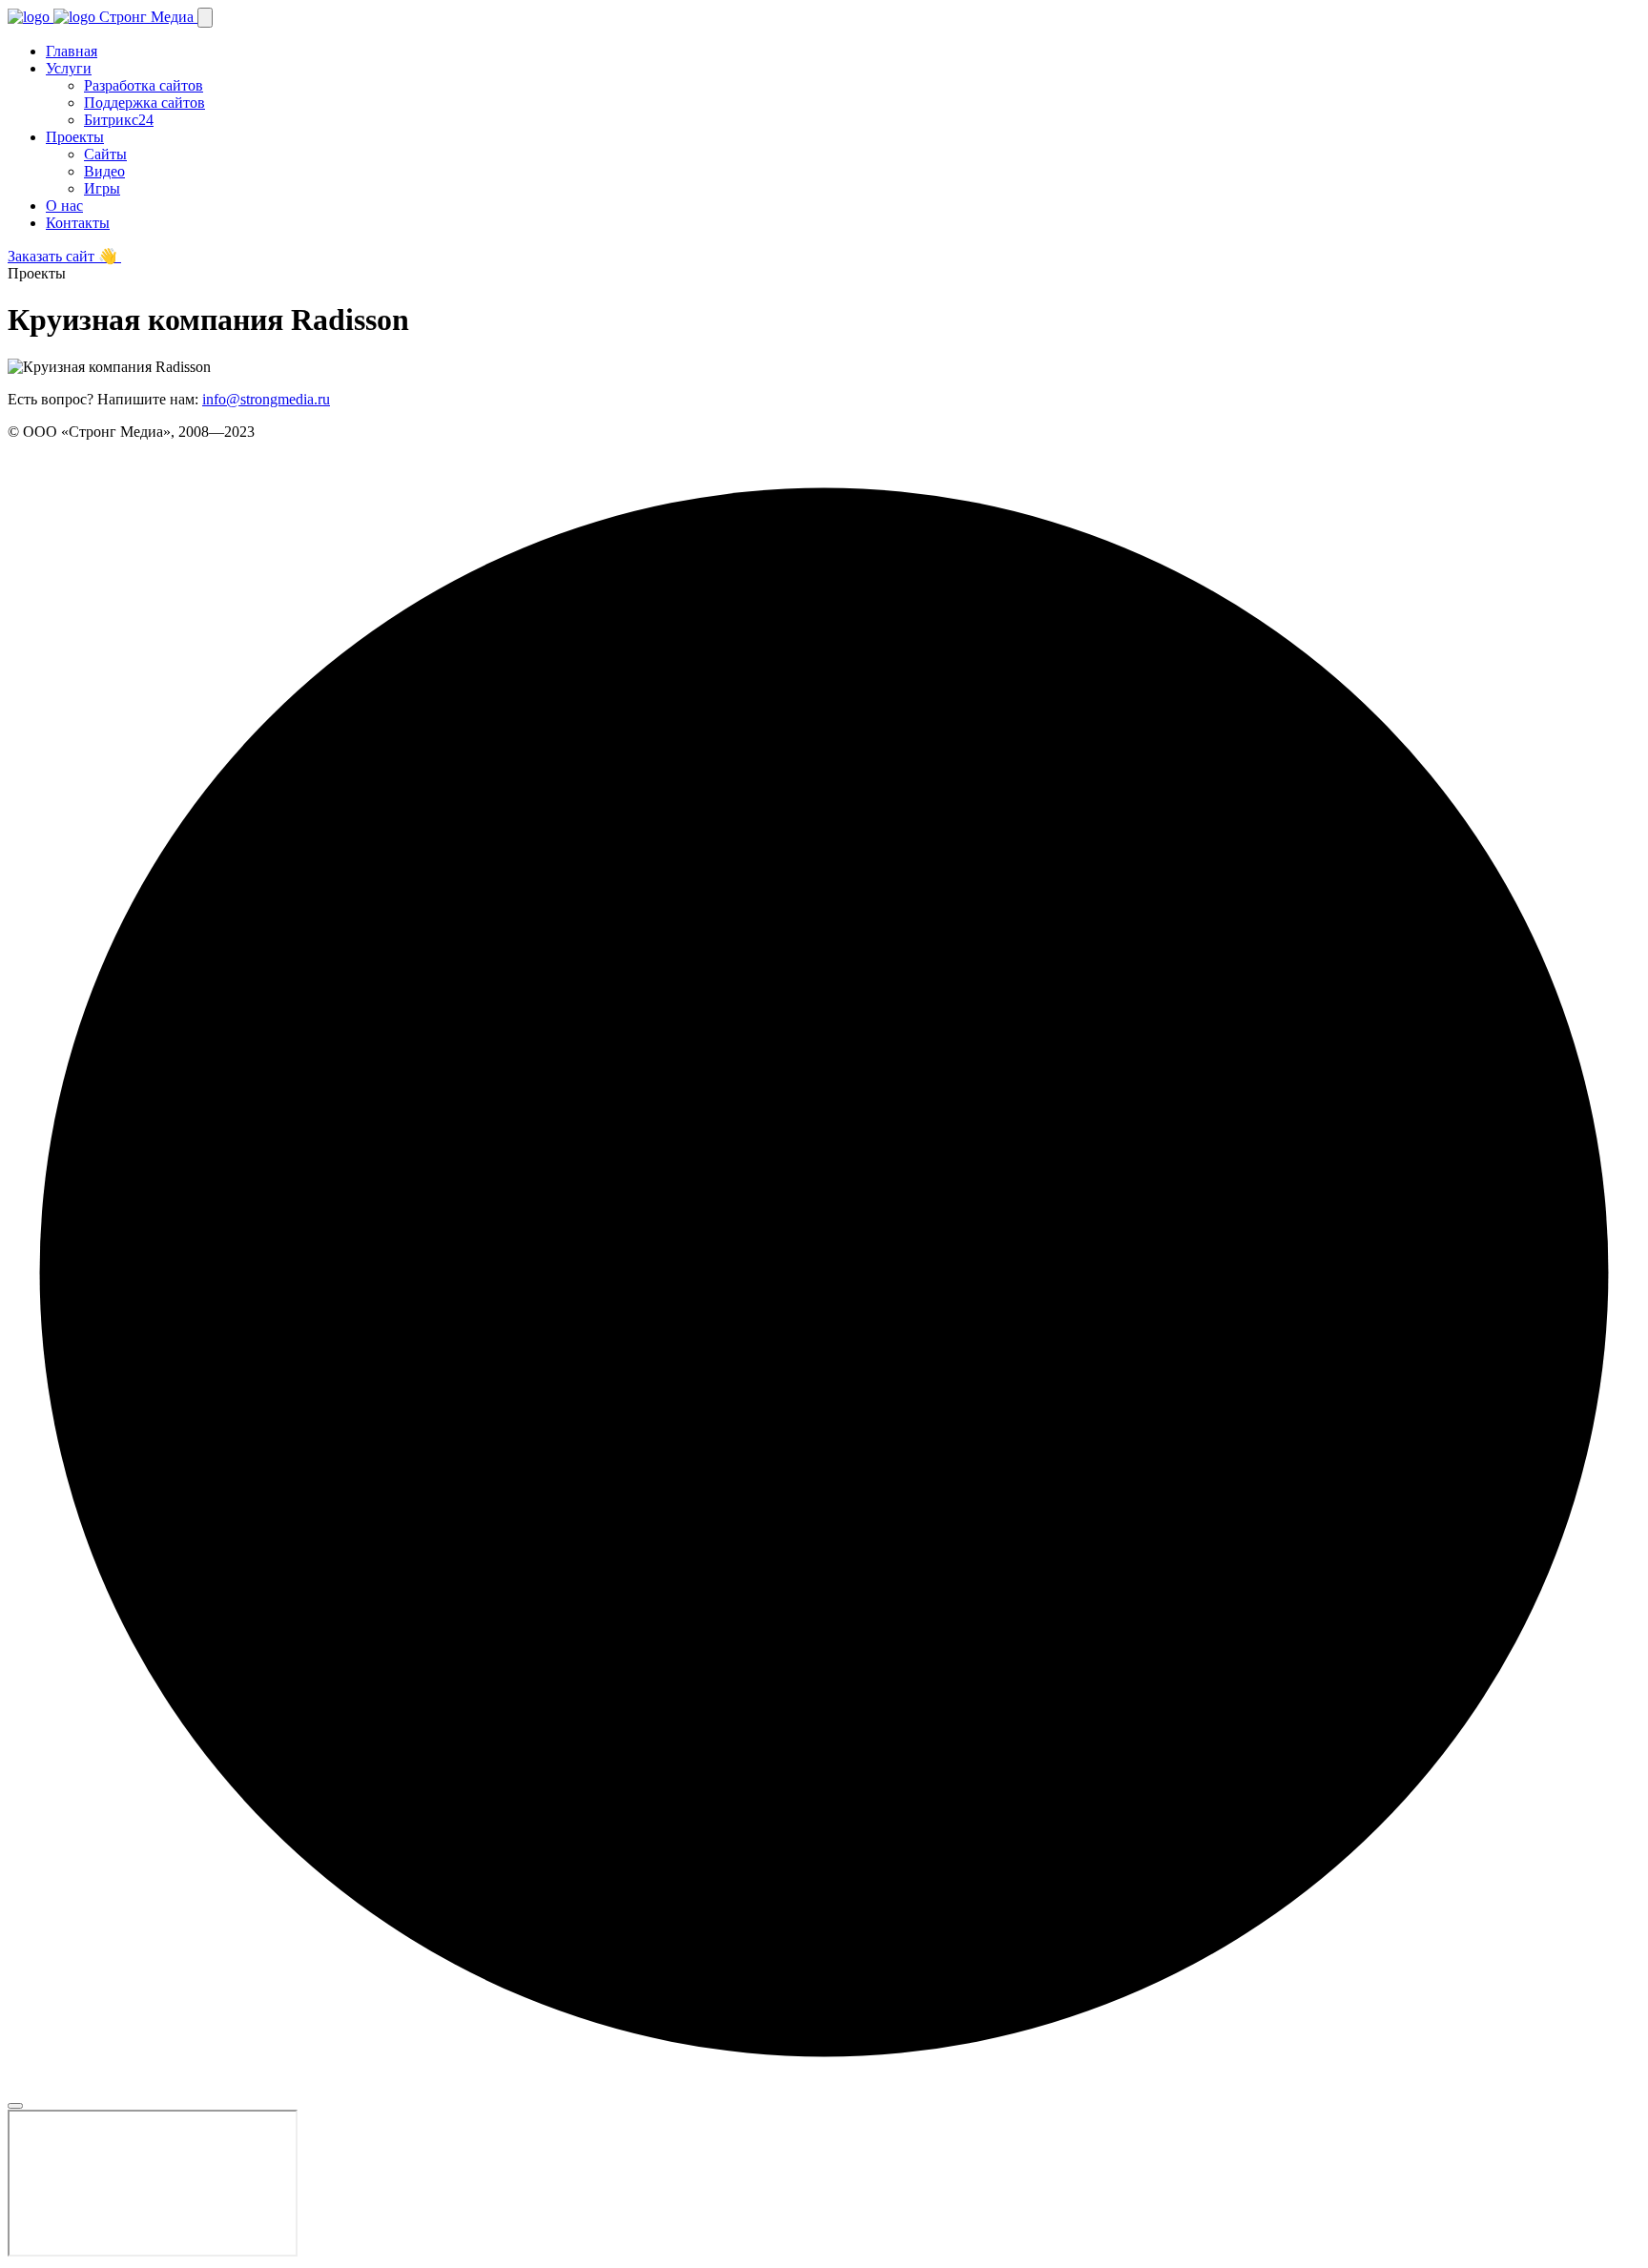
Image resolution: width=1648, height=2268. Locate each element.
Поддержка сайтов (144, 103)
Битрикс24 (119, 120)
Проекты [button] (75, 137)
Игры (102, 188)
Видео (104, 171)
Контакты (78, 223)
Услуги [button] (69, 68)
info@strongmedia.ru (266, 399)
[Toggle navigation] (205, 18)
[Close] (15, 2106)
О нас (64, 206)
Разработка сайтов (144, 85)
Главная (72, 51)
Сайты (105, 154)
